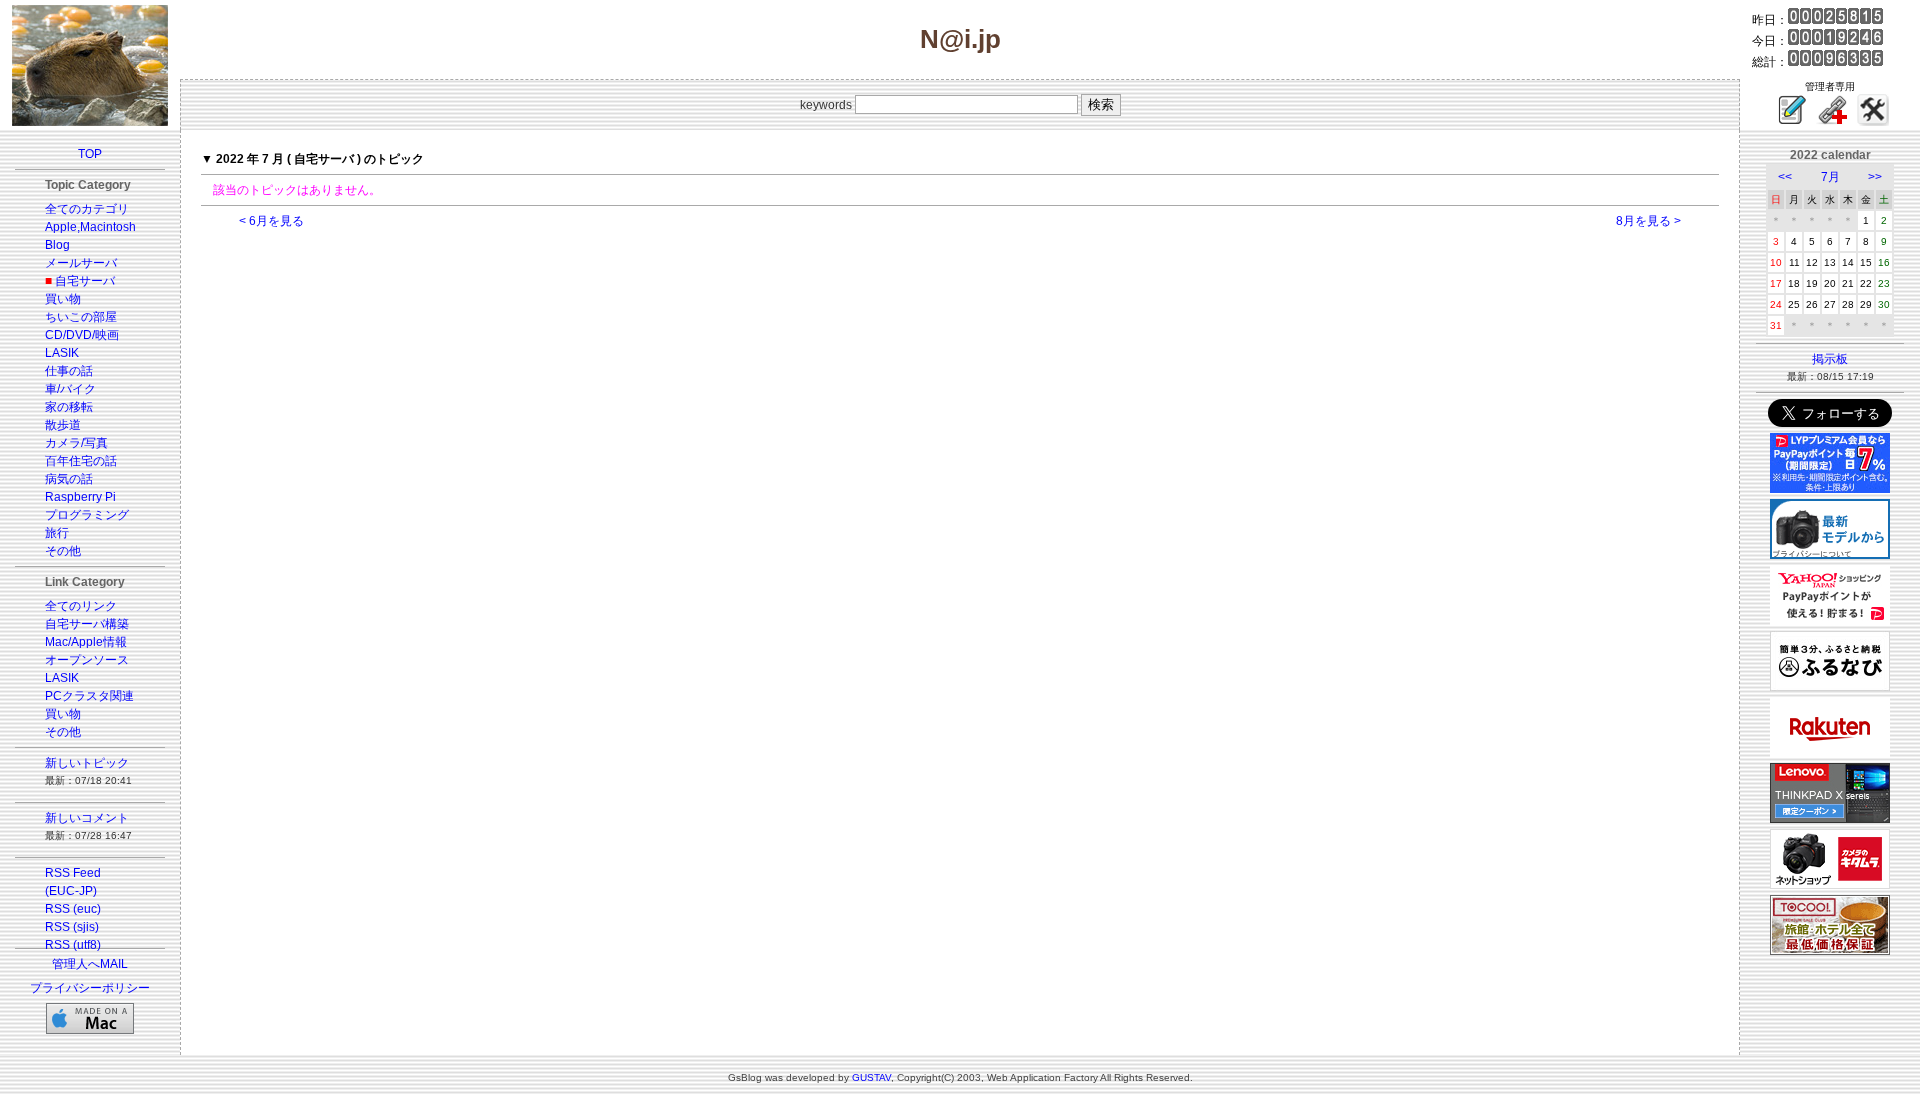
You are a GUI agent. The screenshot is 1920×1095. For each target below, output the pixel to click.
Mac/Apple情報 (86, 642)
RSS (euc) (73, 909)
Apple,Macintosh (90, 227)
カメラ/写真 (76, 443)
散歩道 (63, 425)
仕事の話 (69, 371)
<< (1785, 177)
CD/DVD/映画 (82, 335)
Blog (57, 245)
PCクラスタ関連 (89, 696)
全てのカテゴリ (87, 209)
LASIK (62, 353)
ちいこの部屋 (81, 317)
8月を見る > (1648, 221)
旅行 (57, 533)
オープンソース (87, 660)
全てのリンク (81, 606)
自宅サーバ (85, 281)
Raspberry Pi (80, 497)
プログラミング (87, 515)
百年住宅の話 (81, 461)
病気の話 (69, 479)
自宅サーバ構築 (87, 624)
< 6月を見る (271, 221)
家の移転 (69, 407)
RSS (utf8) (73, 945)
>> (1875, 177)
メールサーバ (81, 263)
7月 (1830, 177)
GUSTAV (871, 1077)
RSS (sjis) (72, 927)
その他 (63, 551)
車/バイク (70, 389)
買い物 (63, 299)
